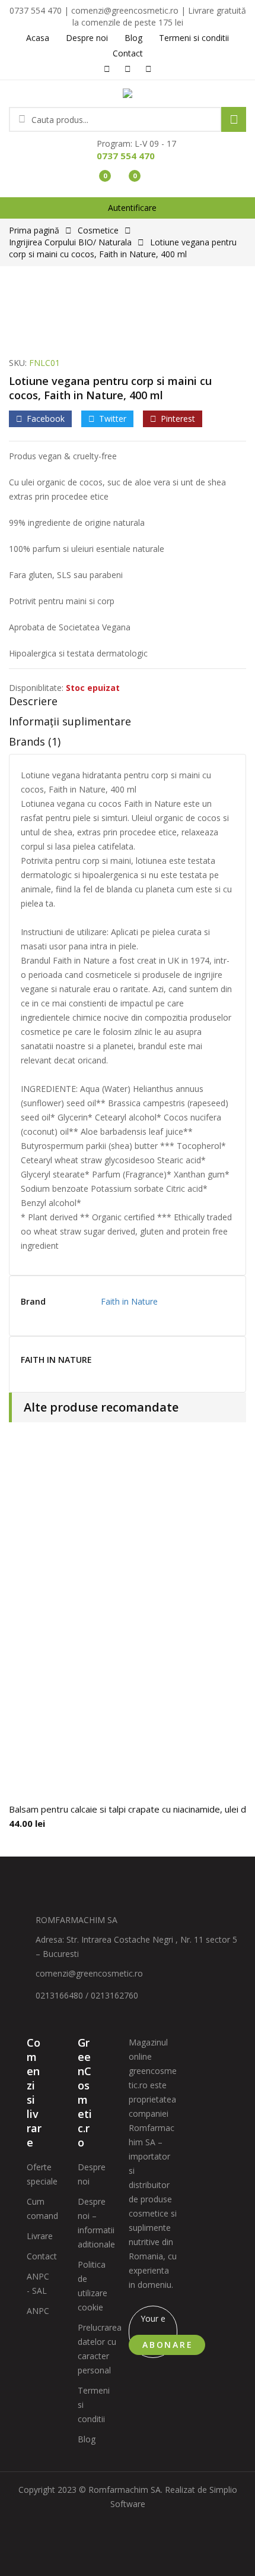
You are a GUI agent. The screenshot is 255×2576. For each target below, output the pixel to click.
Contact (42, 2256)
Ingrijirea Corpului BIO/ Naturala (70, 242)
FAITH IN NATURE (56, 1360)
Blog (87, 2439)
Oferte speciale (42, 2174)
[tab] (128, 704)
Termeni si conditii (94, 2405)
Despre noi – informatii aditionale (96, 2223)
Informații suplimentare (70, 721)
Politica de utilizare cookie (93, 2286)
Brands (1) (35, 741)
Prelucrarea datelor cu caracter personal (100, 2349)
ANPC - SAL (38, 2283)
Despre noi (92, 2174)
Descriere (33, 701)
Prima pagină (34, 230)
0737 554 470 (126, 156)
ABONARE (168, 2345)
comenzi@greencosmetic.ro (89, 1973)
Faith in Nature (129, 1301)
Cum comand (42, 2209)
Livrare (40, 2236)
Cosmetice (98, 230)
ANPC (38, 2311)
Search (234, 119)
